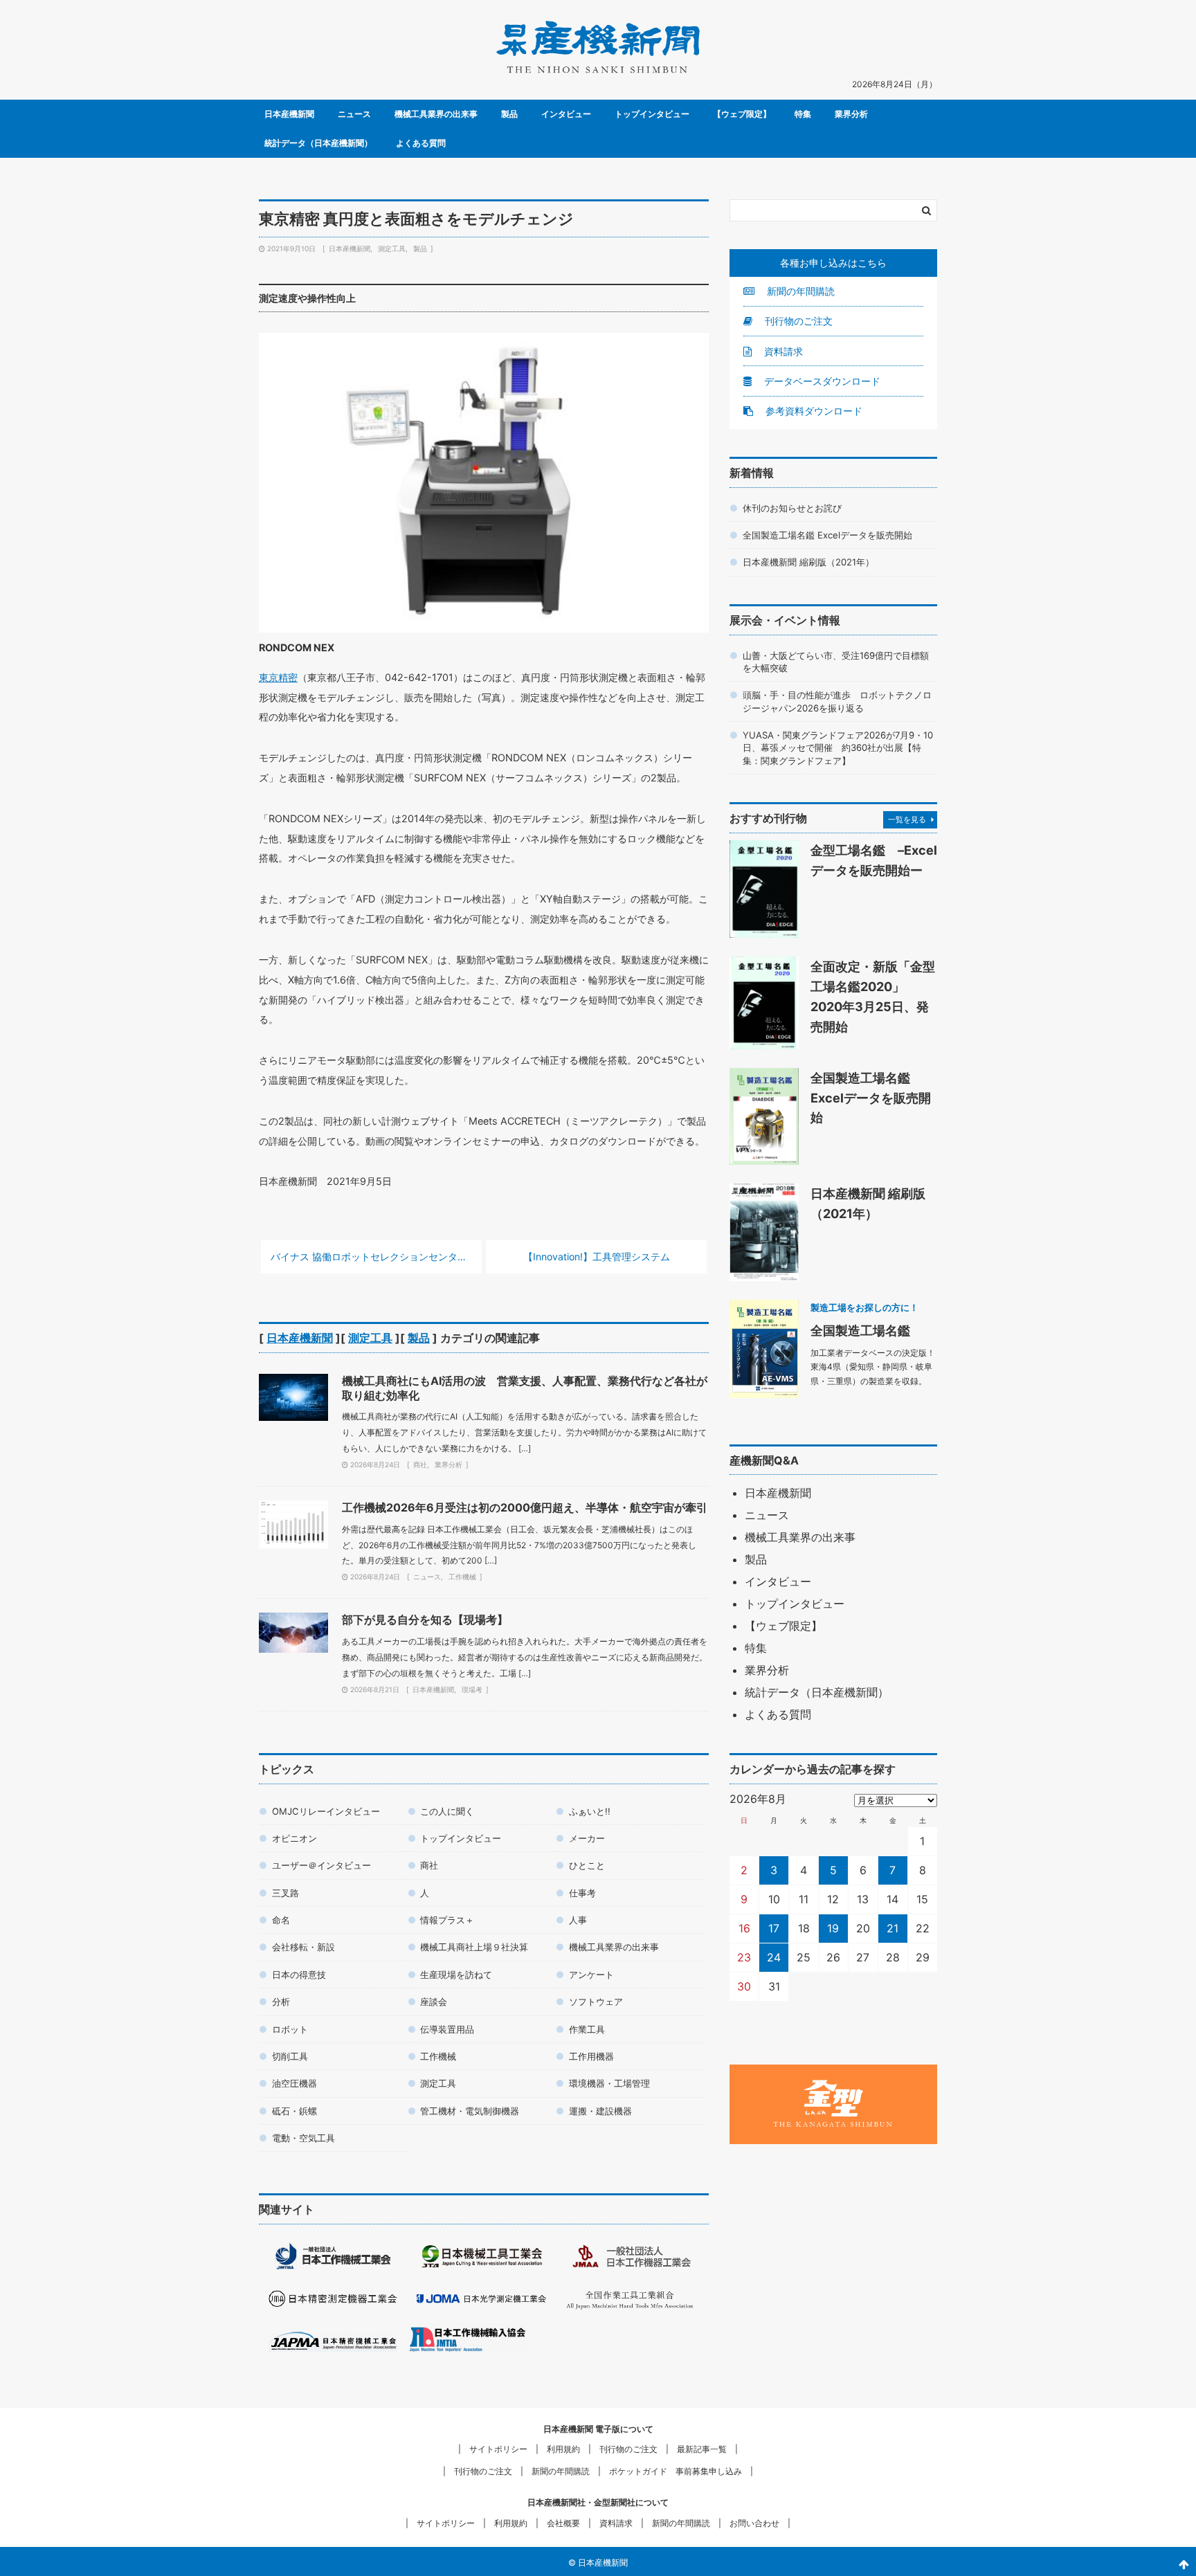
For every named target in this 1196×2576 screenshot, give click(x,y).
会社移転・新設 (303, 1947)
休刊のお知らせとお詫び (792, 508)
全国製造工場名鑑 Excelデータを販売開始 (827, 535)
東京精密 (278, 677)
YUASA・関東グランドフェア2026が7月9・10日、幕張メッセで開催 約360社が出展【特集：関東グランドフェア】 (838, 748)
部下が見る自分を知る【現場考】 (425, 1620)
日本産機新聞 (289, 114)
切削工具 (290, 2056)
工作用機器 (591, 2056)
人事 (578, 1920)
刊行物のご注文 (797, 321)
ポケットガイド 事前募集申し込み (676, 2471)
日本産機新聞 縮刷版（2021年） (808, 562)
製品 (509, 114)
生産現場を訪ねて (456, 1975)
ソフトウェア (596, 2002)
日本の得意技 (299, 1975)
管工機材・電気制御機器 (470, 2111)
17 (774, 1928)
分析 (281, 2002)
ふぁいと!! (590, 1811)
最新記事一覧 (702, 2449)
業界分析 (851, 114)
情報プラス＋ (447, 1920)
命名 (281, 1920)
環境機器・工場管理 (609, 2083)
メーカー (587, 1838)
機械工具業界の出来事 (436, 114)
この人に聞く (447, 1811)
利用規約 (563, 2449)
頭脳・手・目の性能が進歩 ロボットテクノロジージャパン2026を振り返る (837, 701)
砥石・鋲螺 (295, 2111)
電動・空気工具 (303, 2138)
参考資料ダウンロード (813, 411)
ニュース (354, 114)
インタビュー (566, 114)
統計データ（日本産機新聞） (318, 143)
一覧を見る (907, 819)
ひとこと (587, 1865)
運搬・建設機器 (600, 2111)
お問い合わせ (754, 2523)
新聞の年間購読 (799, 291)
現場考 (472, 1689)
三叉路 (286, 1893)
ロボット (290, 2029)
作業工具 (587, 2029)
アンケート (591, 1975)
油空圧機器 (295, 2083)
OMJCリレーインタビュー (326, 1811)
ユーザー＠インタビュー (321, 1865)
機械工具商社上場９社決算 (474, 1947)
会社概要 (563, 2523)
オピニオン (295, 1838)
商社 (420, 1464)
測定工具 (392, 248)
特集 (803, 114)
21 (893, 1928)
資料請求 (782, 351)
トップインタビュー (652, 114)
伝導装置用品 (447, 2029)
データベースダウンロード (821, 381)
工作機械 (462, 1577)
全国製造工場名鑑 (860, 1330)
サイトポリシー (498, 2449)
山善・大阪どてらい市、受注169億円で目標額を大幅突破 (836, 662)
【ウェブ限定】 (742, 114)
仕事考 (582, 1893)
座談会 (434, 2002)
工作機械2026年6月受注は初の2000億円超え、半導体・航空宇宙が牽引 (525, 1507)
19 (833, 1928)
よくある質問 (421, 143)
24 (774, 1957)
